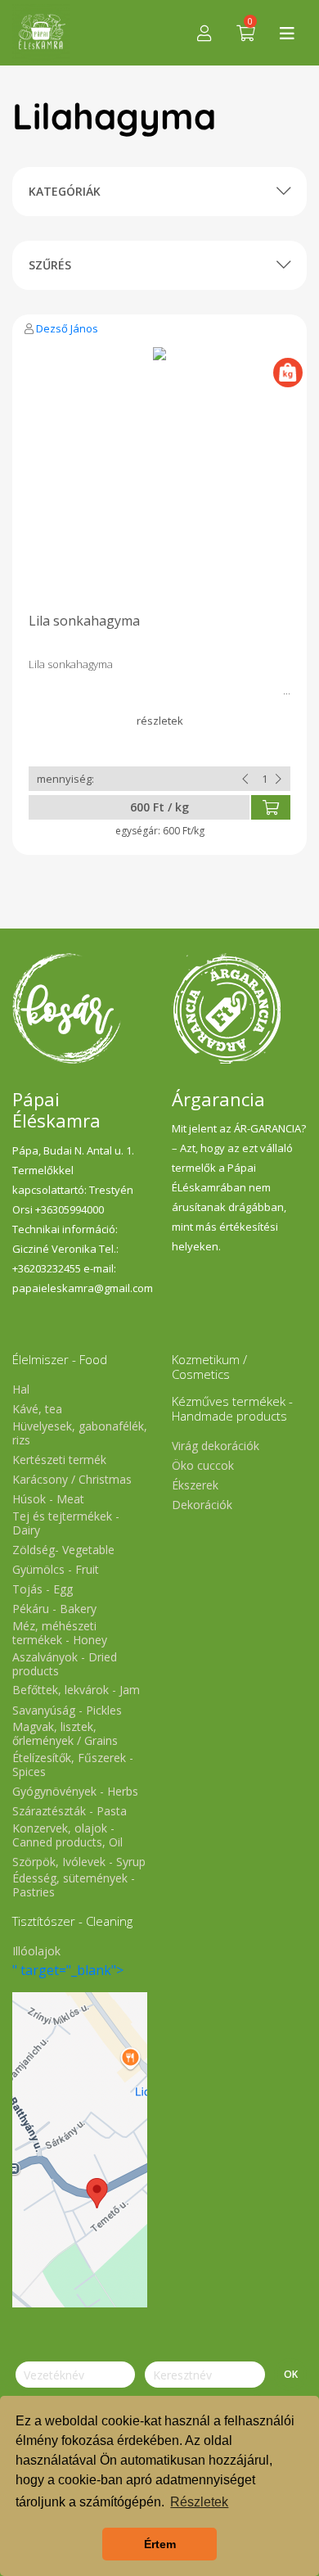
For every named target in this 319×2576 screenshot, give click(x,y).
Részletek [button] (199, 2502)
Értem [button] (160, 2544)
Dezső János (67, 328)
